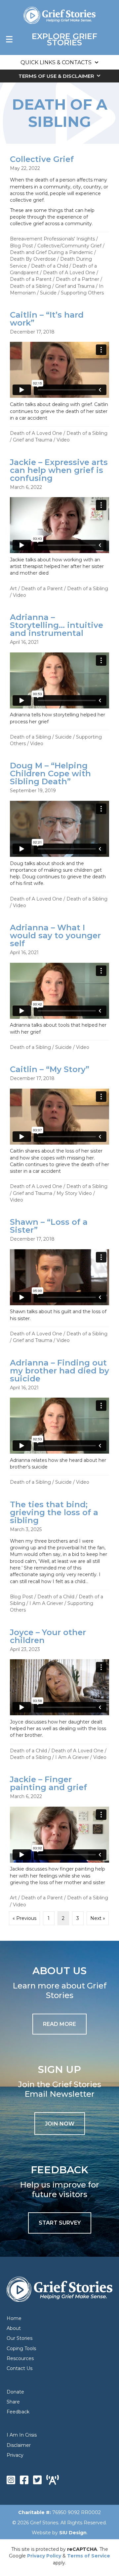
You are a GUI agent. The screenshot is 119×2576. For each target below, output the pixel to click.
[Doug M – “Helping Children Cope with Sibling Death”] (59, 834)
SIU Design (73, 2533)
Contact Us (20, 2368)
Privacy (15, 2455)
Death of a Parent (31, 279)
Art (13, 589)
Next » (98, 1918)
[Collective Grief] (59, 225)
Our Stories (20, 2338)
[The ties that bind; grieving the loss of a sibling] (59, 1556)
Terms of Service (89, 2556)
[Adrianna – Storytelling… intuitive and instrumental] (59, 679)
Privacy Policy (44, 2556)
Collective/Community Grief (69, 246)
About (14, 2328)
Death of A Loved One (69, 273)
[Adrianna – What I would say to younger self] (59, 986)
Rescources (20, 2358)
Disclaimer (19, 2445)
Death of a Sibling (30, 286)
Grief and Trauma (75, 286)
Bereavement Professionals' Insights (52, 239)
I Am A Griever (46, 1603)
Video (63, 440)
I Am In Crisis (22, 2435)
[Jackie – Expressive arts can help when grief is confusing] (59, 528)
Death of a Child (50, 266)
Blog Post (21, 246)
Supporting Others (82, 293)
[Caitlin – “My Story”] (59, 1133)
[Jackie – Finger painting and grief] (59, 1841)
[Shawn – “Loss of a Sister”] (59, 1280)
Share (13, 2402)
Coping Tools (21, 2348)
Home (14, 2318)
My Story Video (74, 1193)
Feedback (18, 2412)
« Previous (24, 1918)
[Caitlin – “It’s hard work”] (59, 376)
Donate (15, 2392)
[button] (60, 2124)
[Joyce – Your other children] (59, 1694)
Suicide (48, 293)
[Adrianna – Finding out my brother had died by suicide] (59, 1421)
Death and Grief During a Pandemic (51, 252)
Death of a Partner (78, 279)
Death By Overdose (33, 259)
